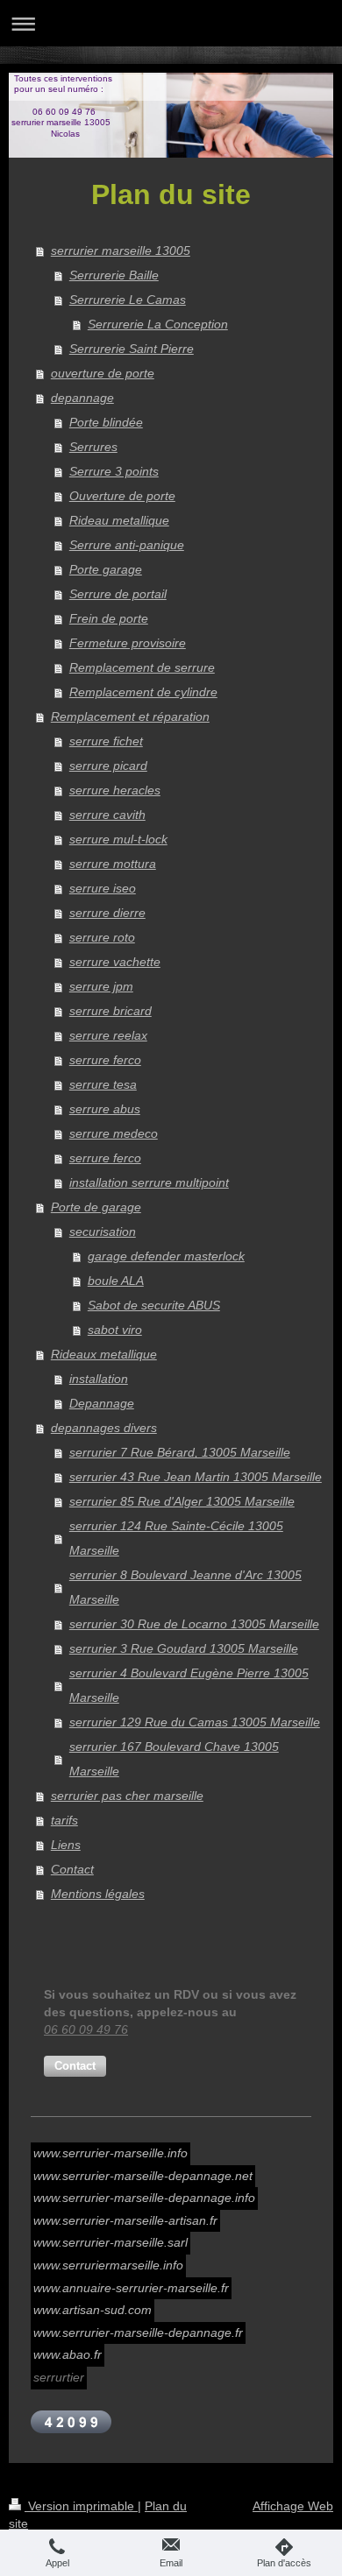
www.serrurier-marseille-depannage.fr (138, 2333)
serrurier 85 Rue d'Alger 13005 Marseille (182, 1501)
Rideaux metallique (104, 1354)
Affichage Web (293, 2506)
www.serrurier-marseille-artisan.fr (125, 2220)
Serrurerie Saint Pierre (132, 349)
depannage (82, 398)
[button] (75, 2066)
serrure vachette (115, 962)
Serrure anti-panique (127, 545)
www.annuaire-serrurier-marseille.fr (131, 2288)
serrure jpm (101, 986)
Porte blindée (106, 422)
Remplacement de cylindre (143, 692)
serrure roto (102, 937)
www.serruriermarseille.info (108, 2265)
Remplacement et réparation (130, 716)
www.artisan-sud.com (93, 2310)
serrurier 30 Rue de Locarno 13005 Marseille (194, 1624)
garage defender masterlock (166, 1256)
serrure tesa (103, 1084)
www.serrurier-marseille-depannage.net (143, 2176)
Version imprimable (81, 2506)
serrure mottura (113, 864)
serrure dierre (107, 913)
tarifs (64, 1820)
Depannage (102, 1403)
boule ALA (116, 1281)
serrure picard (108, 766)
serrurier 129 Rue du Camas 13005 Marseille (195, 1722)
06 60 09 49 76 (86, 2029)
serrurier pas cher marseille (127, 1796)
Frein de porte (109, 618)
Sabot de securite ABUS (154, 1305)
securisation (103, 1232)
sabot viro (115, 1330)
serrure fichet (106, 741)
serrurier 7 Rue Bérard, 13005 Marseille (180, 1452)
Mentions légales (98, 1894)
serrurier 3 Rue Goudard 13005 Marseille (184, 1648)
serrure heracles (115, 790)
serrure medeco (114, 1133)
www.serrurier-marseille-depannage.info (144, 2198)
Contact (72, 1869)
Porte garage (106, 569)
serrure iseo (103, 888)
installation (99, 1379)
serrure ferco (105, 1060)
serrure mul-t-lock (118, 839)
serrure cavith (107, 815)
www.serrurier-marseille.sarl (110, 2242)
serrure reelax (108, 1035)
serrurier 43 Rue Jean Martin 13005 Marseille (196, 1477)
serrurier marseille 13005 (121, 251)
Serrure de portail (118, 594)
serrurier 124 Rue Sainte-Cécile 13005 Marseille (176, 1538)
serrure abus (105, 1109)
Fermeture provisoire (128, 643)
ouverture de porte (103, 373)
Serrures (93, 447)
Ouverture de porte (122, 496)
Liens (66, 1845)
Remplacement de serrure (142, 667)
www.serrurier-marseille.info (110, 2153)
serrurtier (59, 2377)
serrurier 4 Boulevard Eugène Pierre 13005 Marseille (189, 1685)
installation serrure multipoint (149, 1182)
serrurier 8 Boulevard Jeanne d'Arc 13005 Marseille (185, 1587)
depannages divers (104, 1428)
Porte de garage (96, 1207)
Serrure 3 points (114, 471)
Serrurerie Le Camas (128, 300)
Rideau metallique (119, 520)
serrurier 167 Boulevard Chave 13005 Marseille (174, 1759)
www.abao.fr (68, 2354)
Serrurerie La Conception (158, 324)
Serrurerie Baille (114, 275)
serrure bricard (110, 1011)
